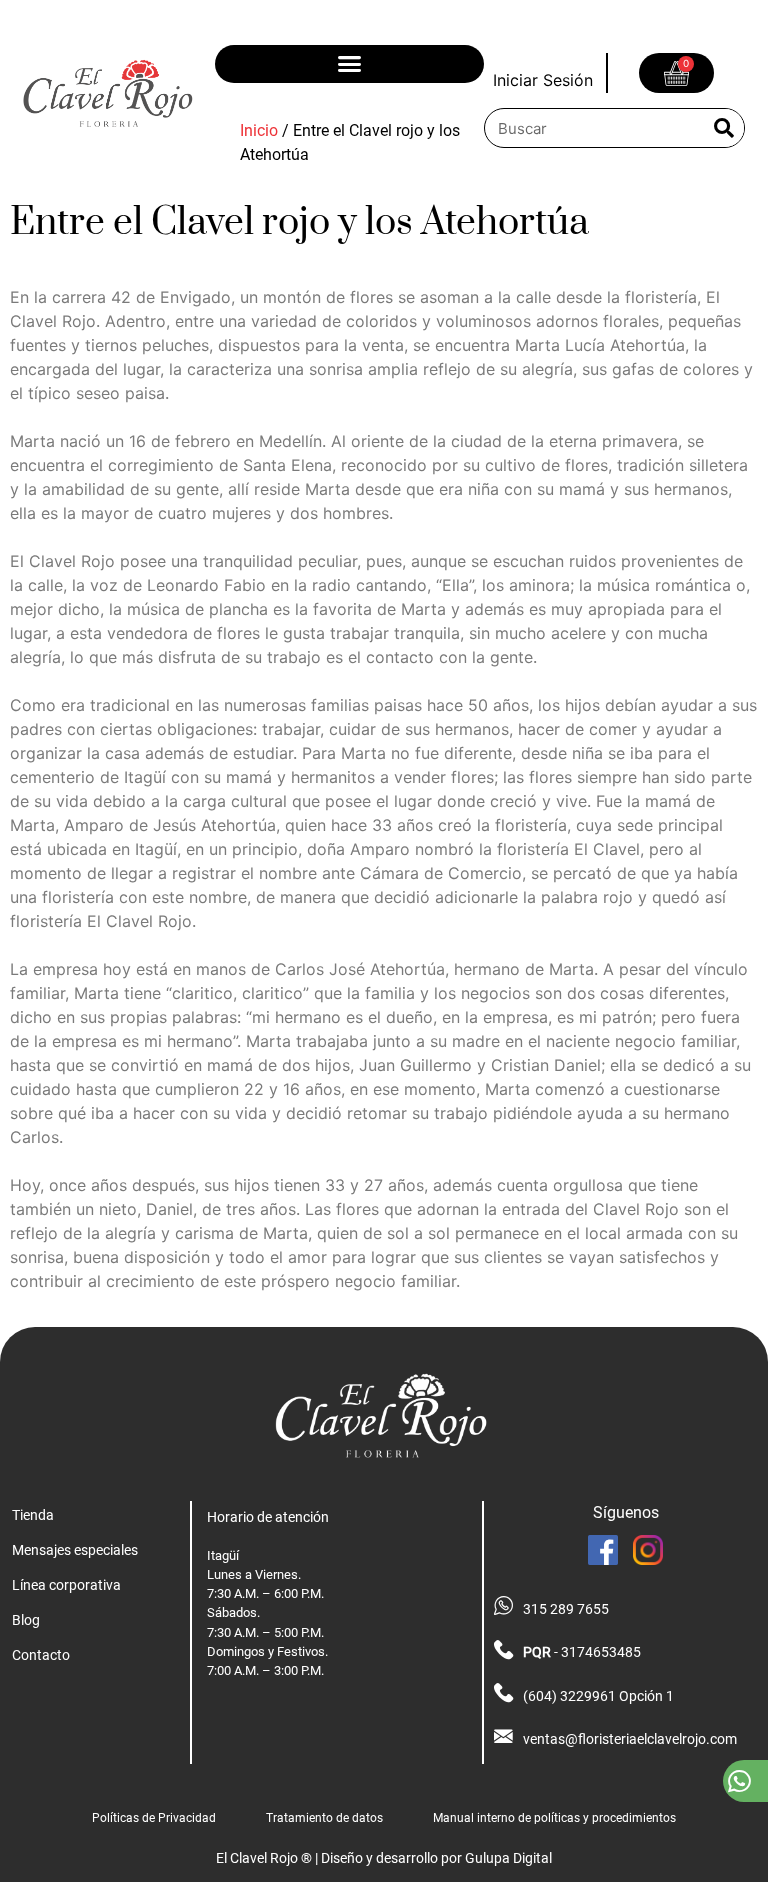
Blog (26, 1620)
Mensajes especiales (75, 1550)
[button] (350, 64)
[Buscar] (724, 128)
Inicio (259, 130)
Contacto (41, 1655)
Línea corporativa (66, 1585)
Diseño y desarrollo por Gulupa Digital (436, 1858)
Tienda (33, 1515)
